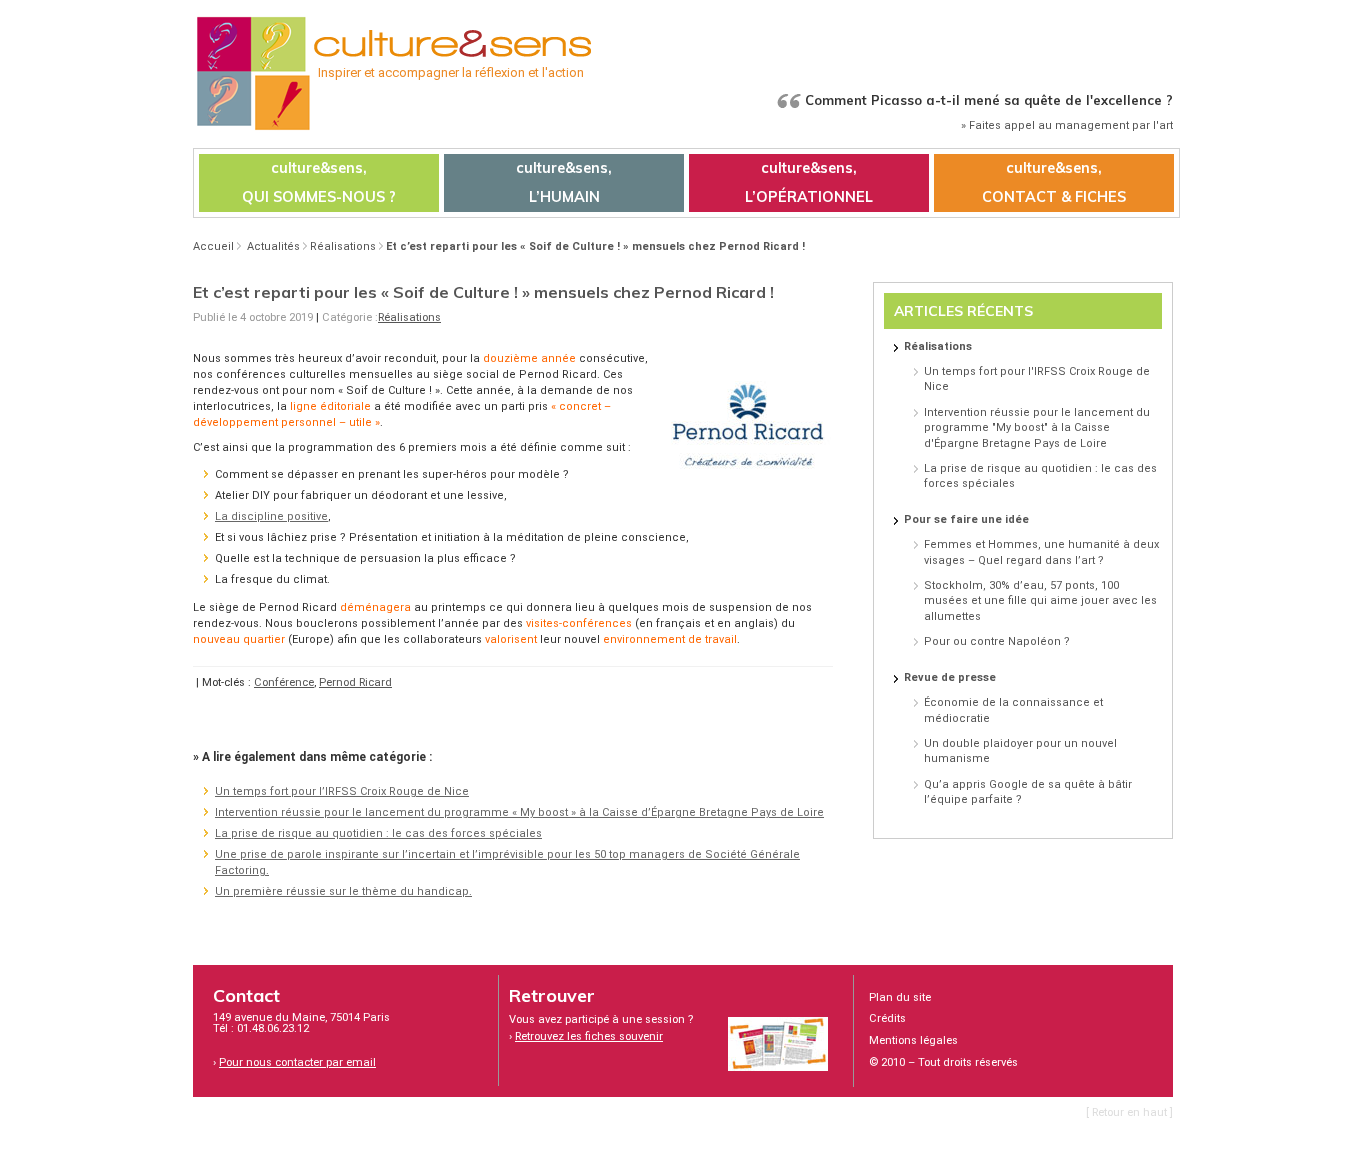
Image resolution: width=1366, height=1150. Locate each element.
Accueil (213, 246)
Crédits (887, 1018)
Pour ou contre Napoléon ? (997, 641)
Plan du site (900, 997)
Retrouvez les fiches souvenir (589, 1036)
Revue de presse (950, 677)
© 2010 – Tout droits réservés (943, 1062)
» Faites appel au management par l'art (1067, 125)
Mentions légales (913, 1040)
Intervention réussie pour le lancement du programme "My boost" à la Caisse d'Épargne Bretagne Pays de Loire (1037, 428)
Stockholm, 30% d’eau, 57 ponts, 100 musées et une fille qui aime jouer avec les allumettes (1040, 601)
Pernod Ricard (355, 682)
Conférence (284, 682)
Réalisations (343, 246)
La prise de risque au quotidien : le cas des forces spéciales (378, 833)
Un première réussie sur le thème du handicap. (343, 891)
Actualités (273, 246)
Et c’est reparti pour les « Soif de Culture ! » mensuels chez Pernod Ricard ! (595, 246)
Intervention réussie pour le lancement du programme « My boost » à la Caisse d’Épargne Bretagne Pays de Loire (519, 812)
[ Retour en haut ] (1129, 1112)
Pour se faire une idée (966, 519)
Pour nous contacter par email (297, 1062)
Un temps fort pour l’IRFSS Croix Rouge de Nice (342, 791)
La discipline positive (271, 516)
